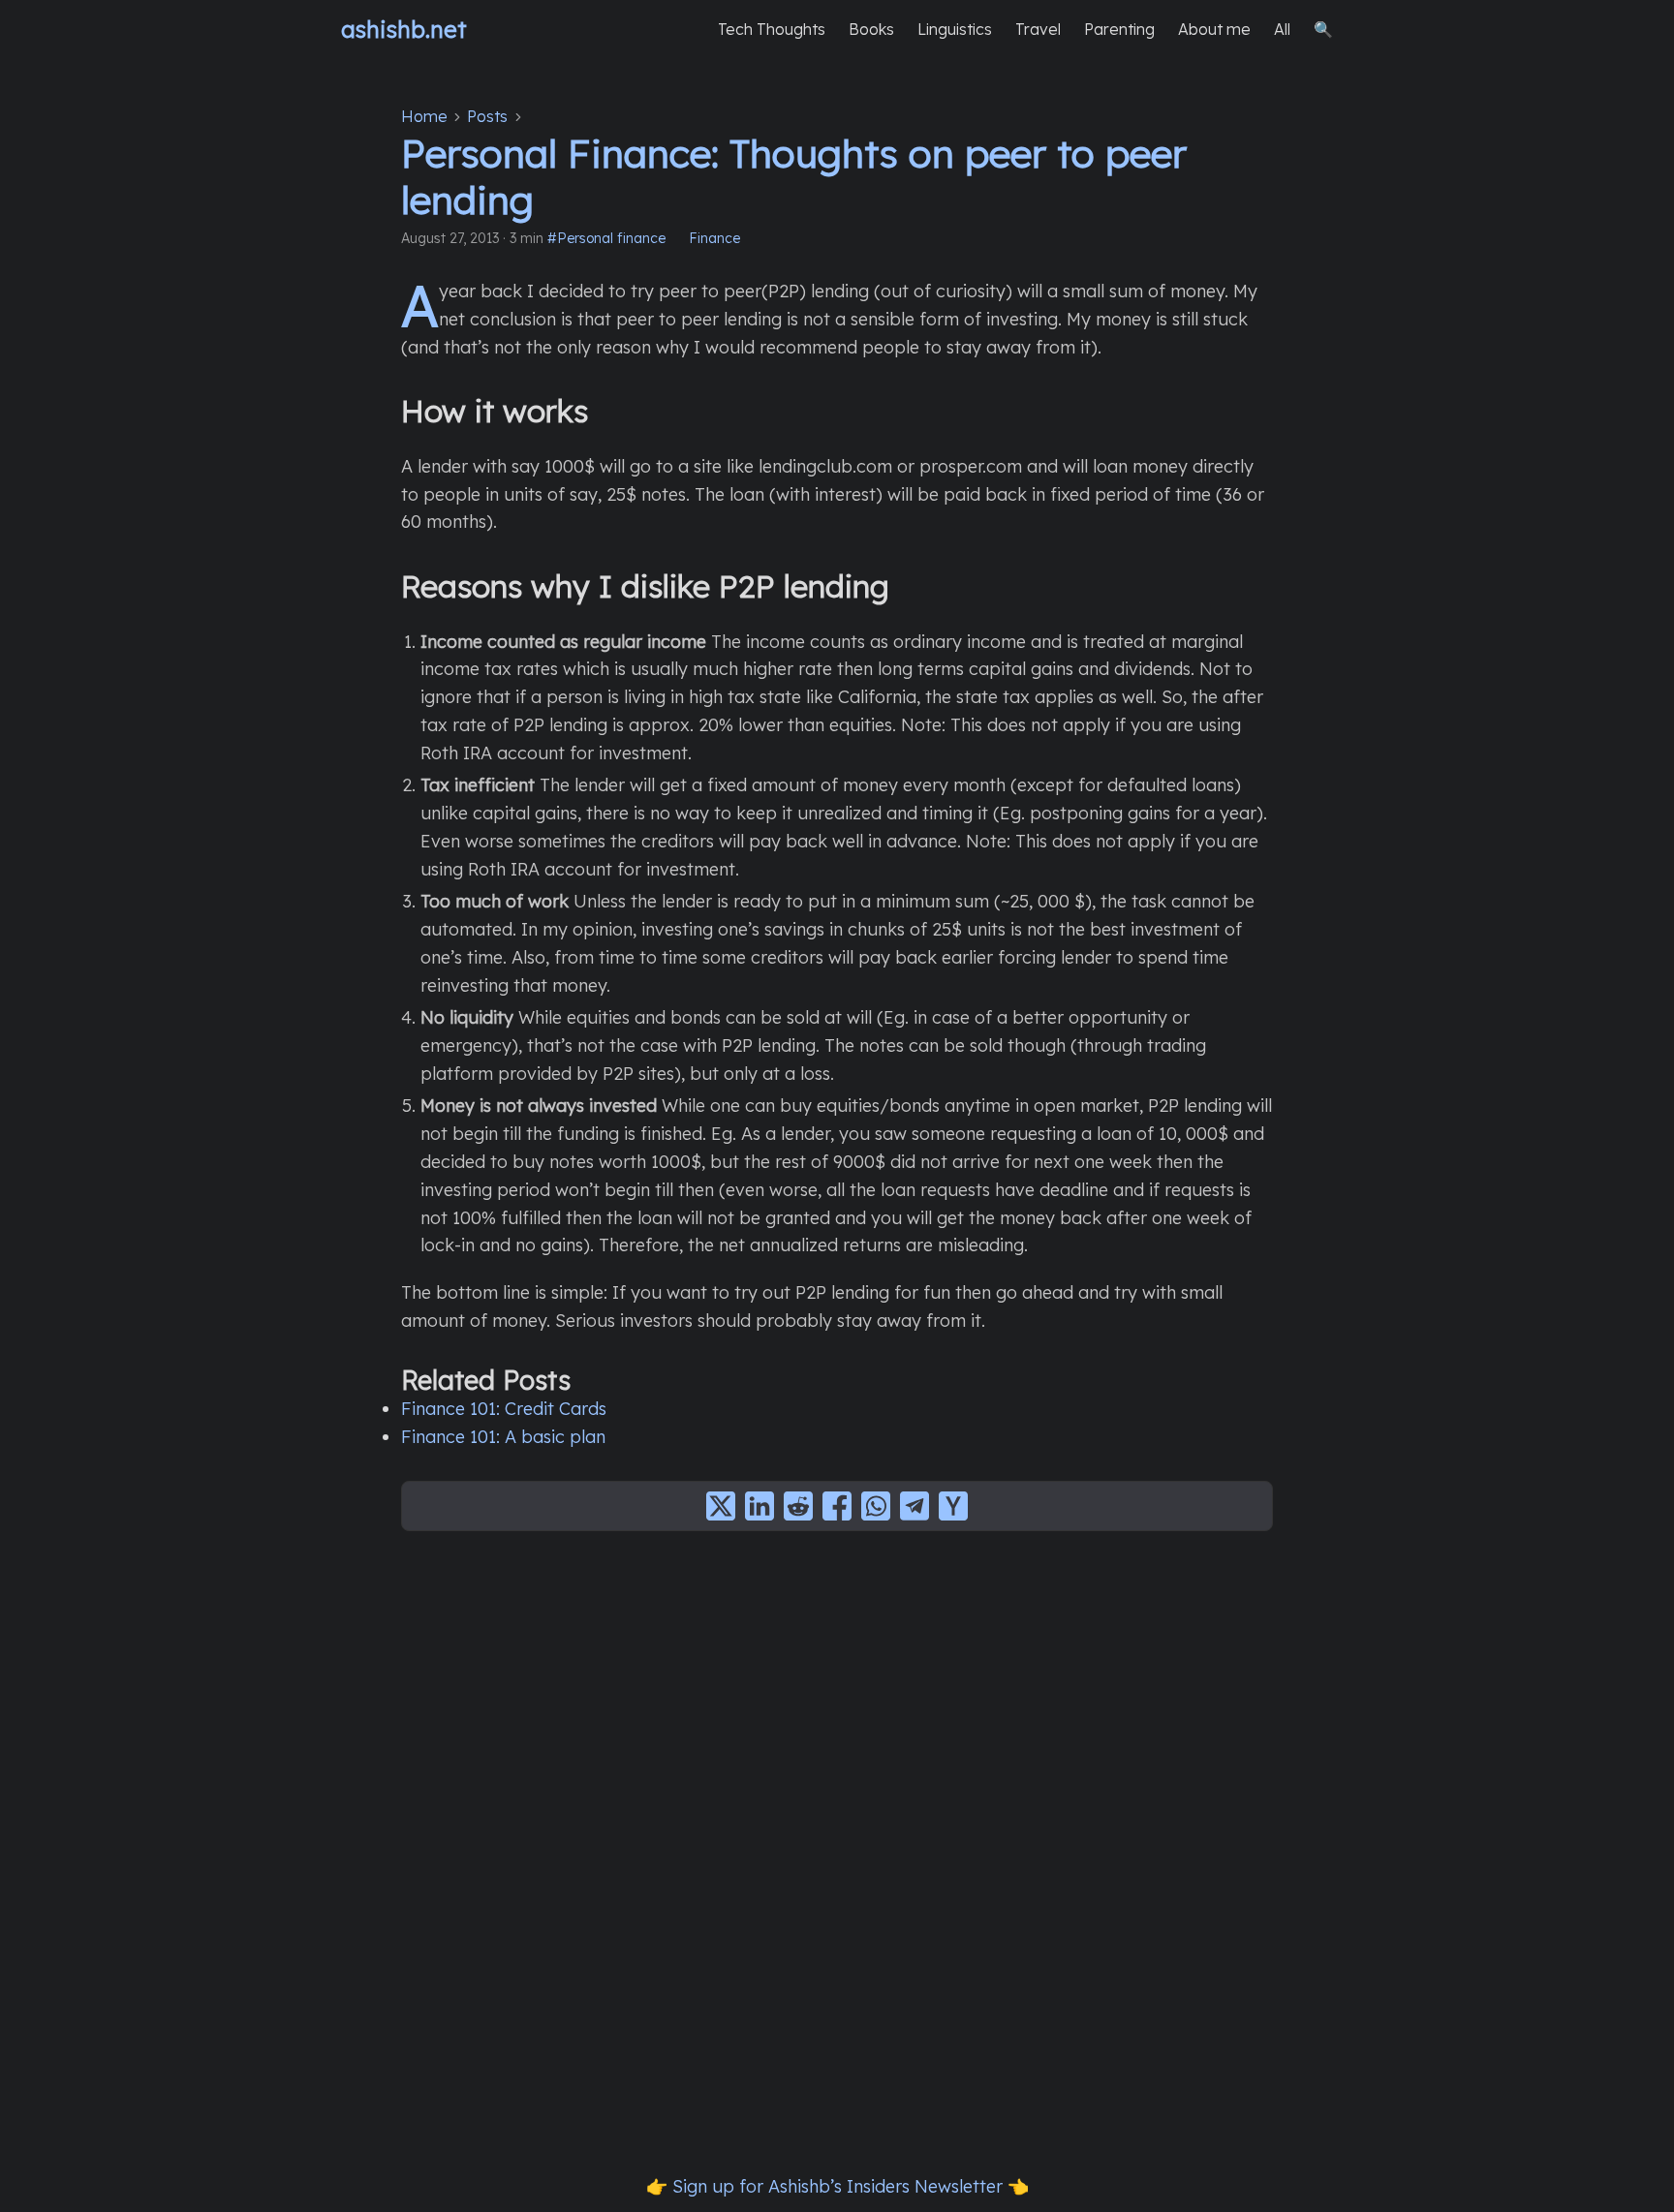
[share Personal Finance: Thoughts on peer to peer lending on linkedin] (759, 1506)
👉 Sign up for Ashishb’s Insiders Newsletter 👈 (837, 2186)
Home (424, 116)
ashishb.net (404, 29)
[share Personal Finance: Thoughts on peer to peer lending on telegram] (914, 1506)
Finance (714, 238)
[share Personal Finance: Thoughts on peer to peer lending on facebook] (837, 1506)
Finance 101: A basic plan (503, 1437)
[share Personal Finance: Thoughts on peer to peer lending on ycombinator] (953, 1506)
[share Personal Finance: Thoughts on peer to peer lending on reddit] (798, 1506)
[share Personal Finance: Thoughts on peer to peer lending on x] (721, 1506)
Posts (487, 116)
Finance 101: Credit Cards (504, 1409)
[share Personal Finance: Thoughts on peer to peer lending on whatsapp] (876, 1506)
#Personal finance (606, 238)
